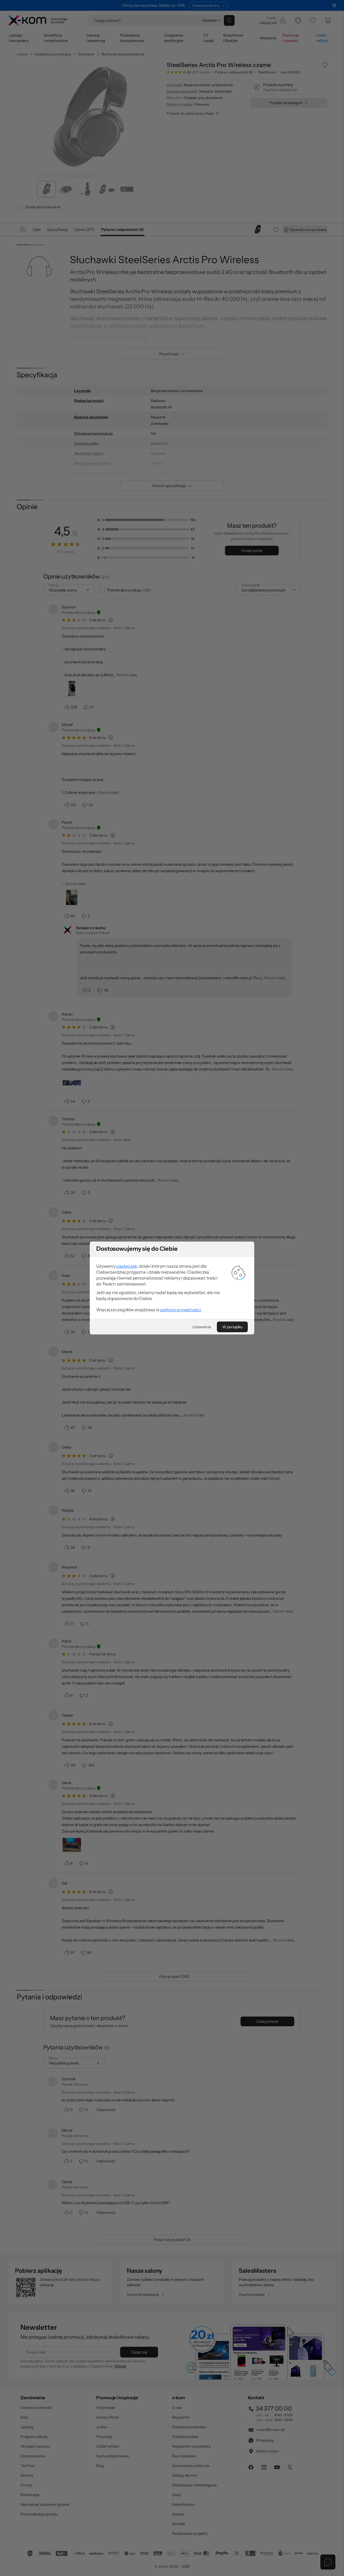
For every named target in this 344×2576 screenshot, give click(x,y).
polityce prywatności (180, 1310)
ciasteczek (126, 1266)
